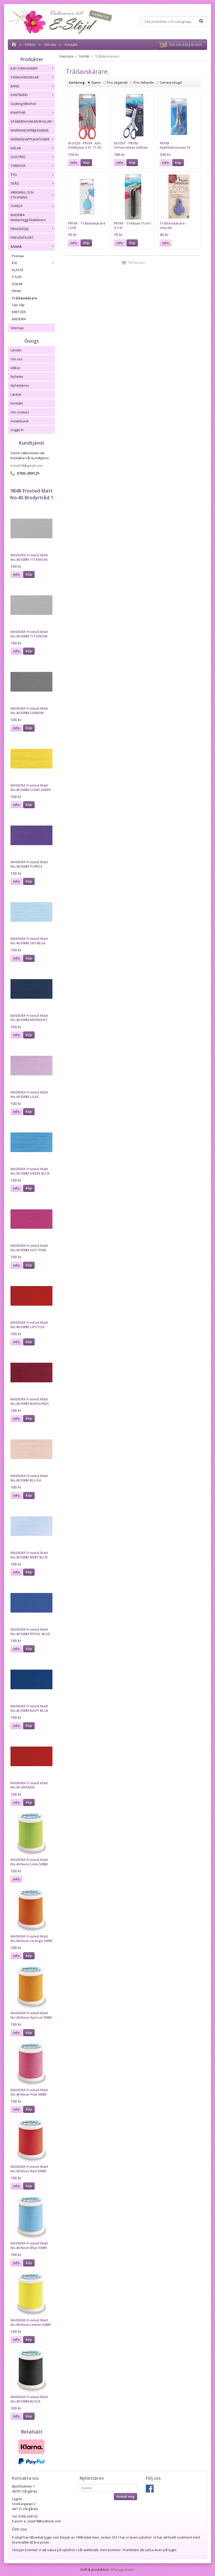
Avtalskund (19, 421)
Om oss (50, 44)
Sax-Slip (18, 305)
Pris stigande (117, 82)
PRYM (16, 291)
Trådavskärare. (25, 298)
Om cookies (20, 412)
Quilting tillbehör (23, 104)
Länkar (16, 394)
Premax (18, 256)
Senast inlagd (171, 82)
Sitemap (17, 328)
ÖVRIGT (17, 206)
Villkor (30, 44)
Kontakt (71, 44)
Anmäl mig (125, 2496)
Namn (96, 82)
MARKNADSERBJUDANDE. (30, 130)
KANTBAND (19, 95)
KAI (14, 263)
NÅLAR (16, 148)
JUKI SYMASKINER (24, 68)
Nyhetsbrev (20, 385)
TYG (14, 175)
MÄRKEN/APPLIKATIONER (30, 139)
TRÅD (15, 183)
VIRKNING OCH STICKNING (22, 195)
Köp (29, 574)
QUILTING (18, 157)
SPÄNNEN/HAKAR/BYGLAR (31, 121)
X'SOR (17, 277)
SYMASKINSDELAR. (25, 77)
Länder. (17, 350)
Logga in (17, 430)
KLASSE (18, 270)
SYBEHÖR (18, 166)
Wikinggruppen (122, 2569)
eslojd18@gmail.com (27, 465)
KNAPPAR (18, 113)
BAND (15, 86)
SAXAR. (16, 246)
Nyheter (17, 377)
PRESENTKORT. (22, 238)
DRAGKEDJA (20, 229)
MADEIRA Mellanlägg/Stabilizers (28, 217)
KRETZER (19, 312)
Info (16, 574)
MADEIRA (19, 319)
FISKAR (17, 284)
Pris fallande (144, 82)
